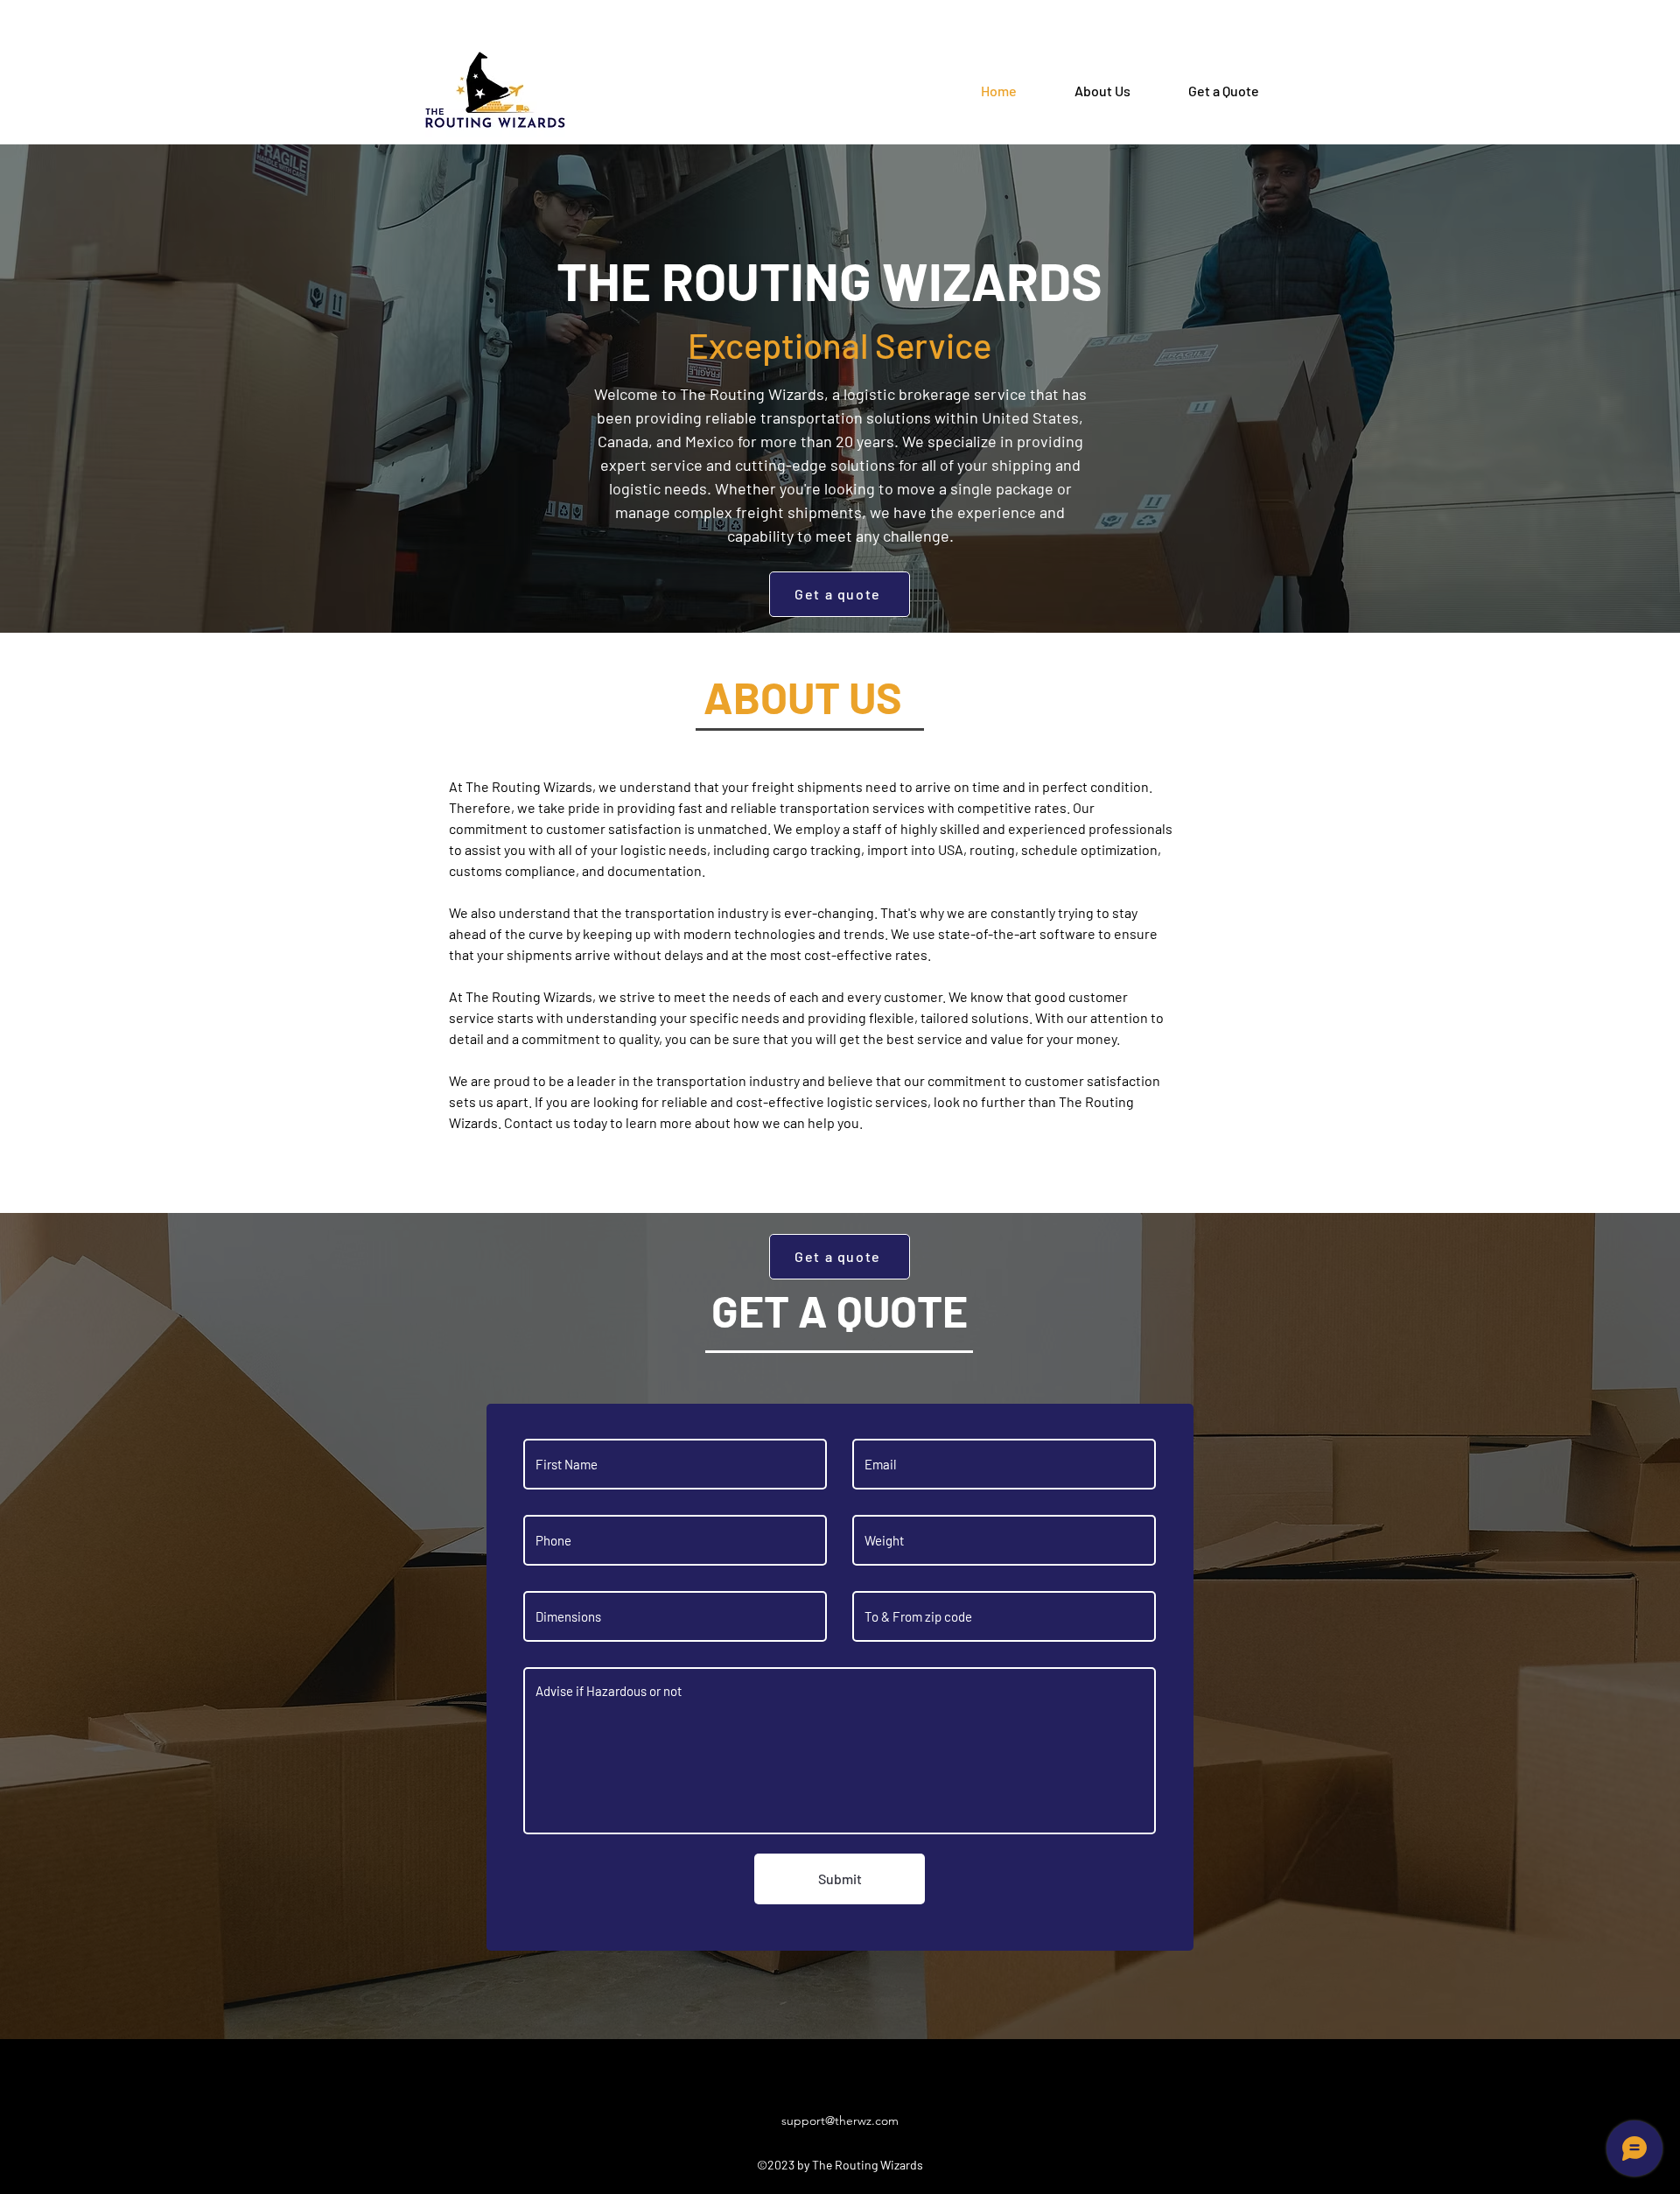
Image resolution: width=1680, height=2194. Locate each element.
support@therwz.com (840, 2120)
